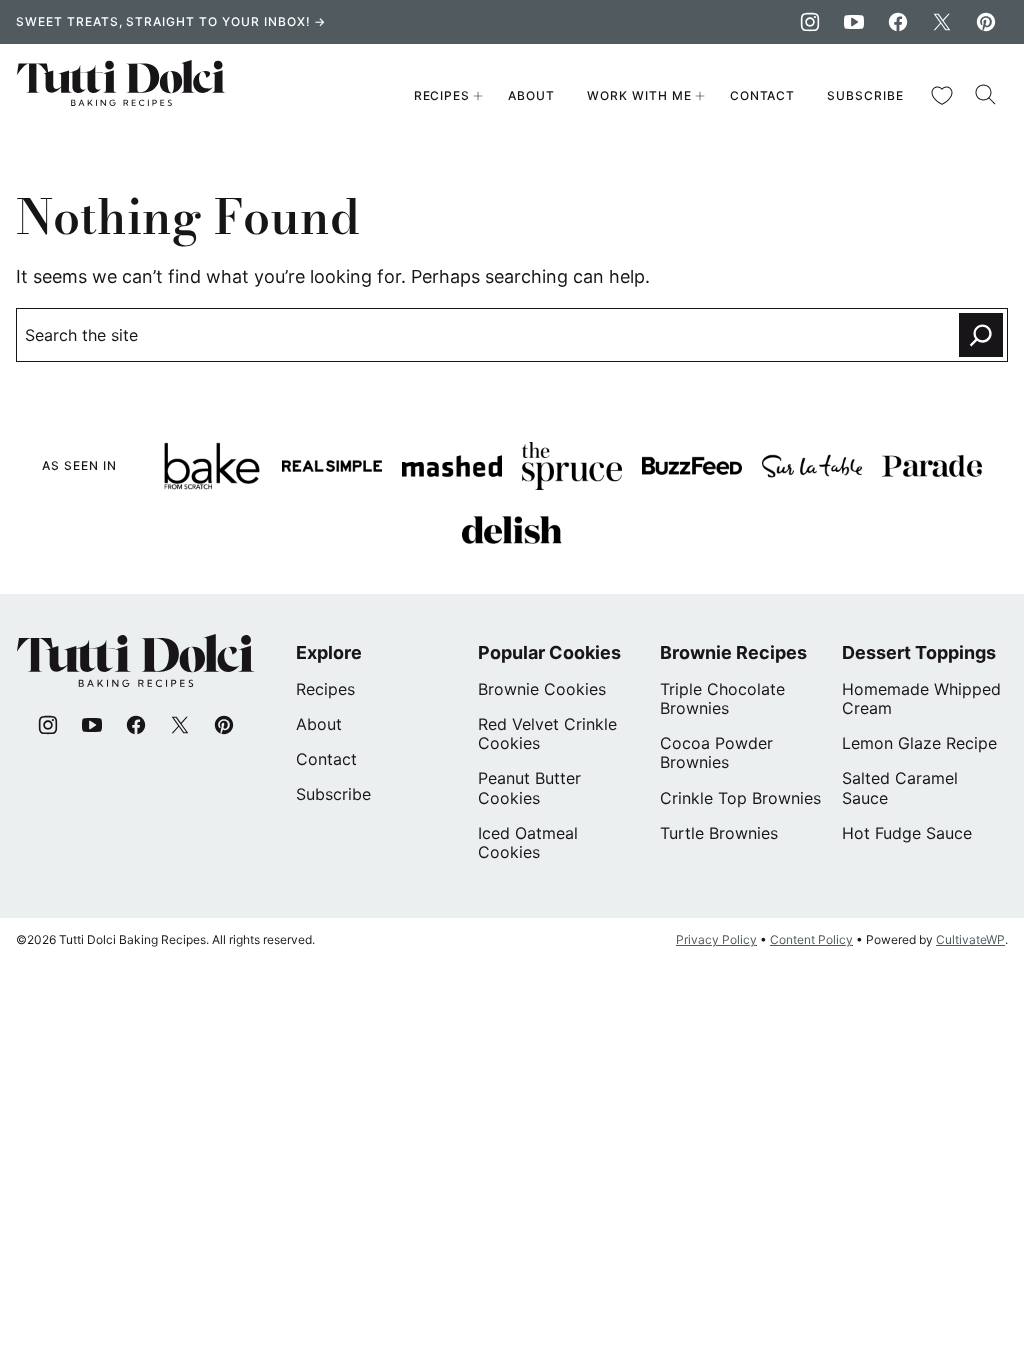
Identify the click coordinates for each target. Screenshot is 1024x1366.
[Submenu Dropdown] (478, 96)
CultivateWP (970, 939)
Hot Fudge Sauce (907, 833)
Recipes (442, 95)
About (531, 95)
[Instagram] (810, 22)
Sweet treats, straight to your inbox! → (171, 21)
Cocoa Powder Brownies (716, 752)
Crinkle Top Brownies (740, 798)
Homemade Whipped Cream (921, 698)
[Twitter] (942, 22)
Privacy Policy (716, 939)
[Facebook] (898, 22)
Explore (329, 652)
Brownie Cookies (542, 689)
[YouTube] (854, 22)
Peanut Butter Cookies (529, 787)
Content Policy (811, 939)
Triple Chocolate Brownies (722, 698)
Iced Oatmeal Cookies (528, 842)
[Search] (986, 95)
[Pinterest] (986, 22)
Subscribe (865, 95)
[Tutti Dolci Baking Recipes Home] (121, 96)
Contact (763, 95)
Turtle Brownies (719, 833)
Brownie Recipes (733, 652)
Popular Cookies (549, 652)
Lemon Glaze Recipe (919, 743)
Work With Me (639, 95)
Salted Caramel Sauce (900, 787)
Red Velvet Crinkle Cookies (547, 733)
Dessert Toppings (919, 652)
